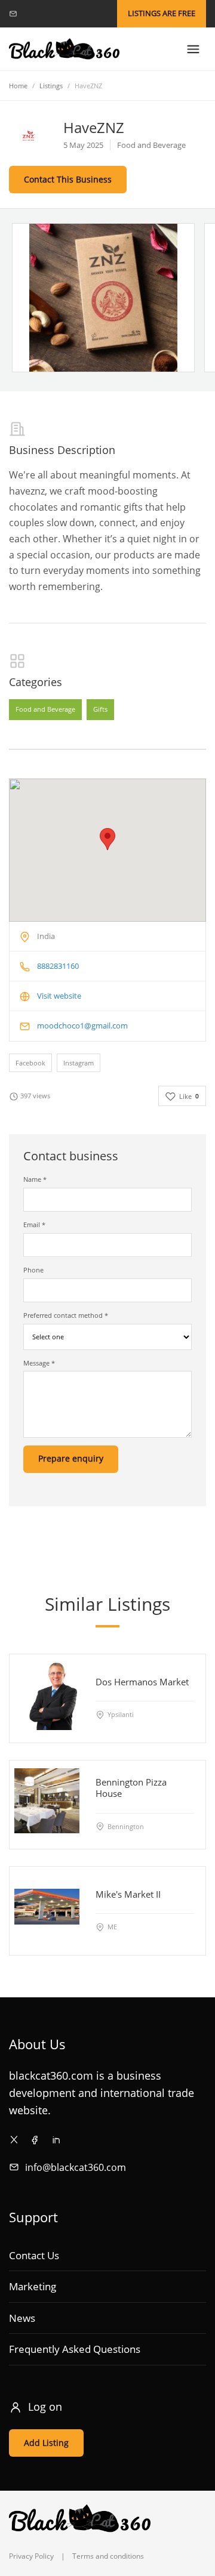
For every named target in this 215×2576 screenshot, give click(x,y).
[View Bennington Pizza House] (47, 1800)
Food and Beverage (45, 710)
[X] (14, 2140)
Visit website (59, 996)
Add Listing (46, 2443)
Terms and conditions (108, 2556)
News (22, 2318)
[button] (107, 839)
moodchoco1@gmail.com (82, 1026)
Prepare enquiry (71, 1458)
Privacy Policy (31, 2556)
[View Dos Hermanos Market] (47, 1694)
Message (39, 1363)
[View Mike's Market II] (47, 1906)
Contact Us (34, 2255)
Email (34, 1224)
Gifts (100, 710)
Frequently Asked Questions (75, 2349)
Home (18, 86)
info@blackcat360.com (76, 2167)
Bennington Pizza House (131, 1788)
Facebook (30, 1063)
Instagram (79, 1063)
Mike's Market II (128, 1894)
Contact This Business (68, 179)
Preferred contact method (66, 1315)
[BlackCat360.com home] (64, 49)
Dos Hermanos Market (142, 1682)
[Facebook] (35, 2140)
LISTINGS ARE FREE (162, 13)
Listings (51, 86)
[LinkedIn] (56, 2140)
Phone (33, 1270)
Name (35, 1179)
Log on (45, 2407)
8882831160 (58, 966)
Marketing (33, 2286)
